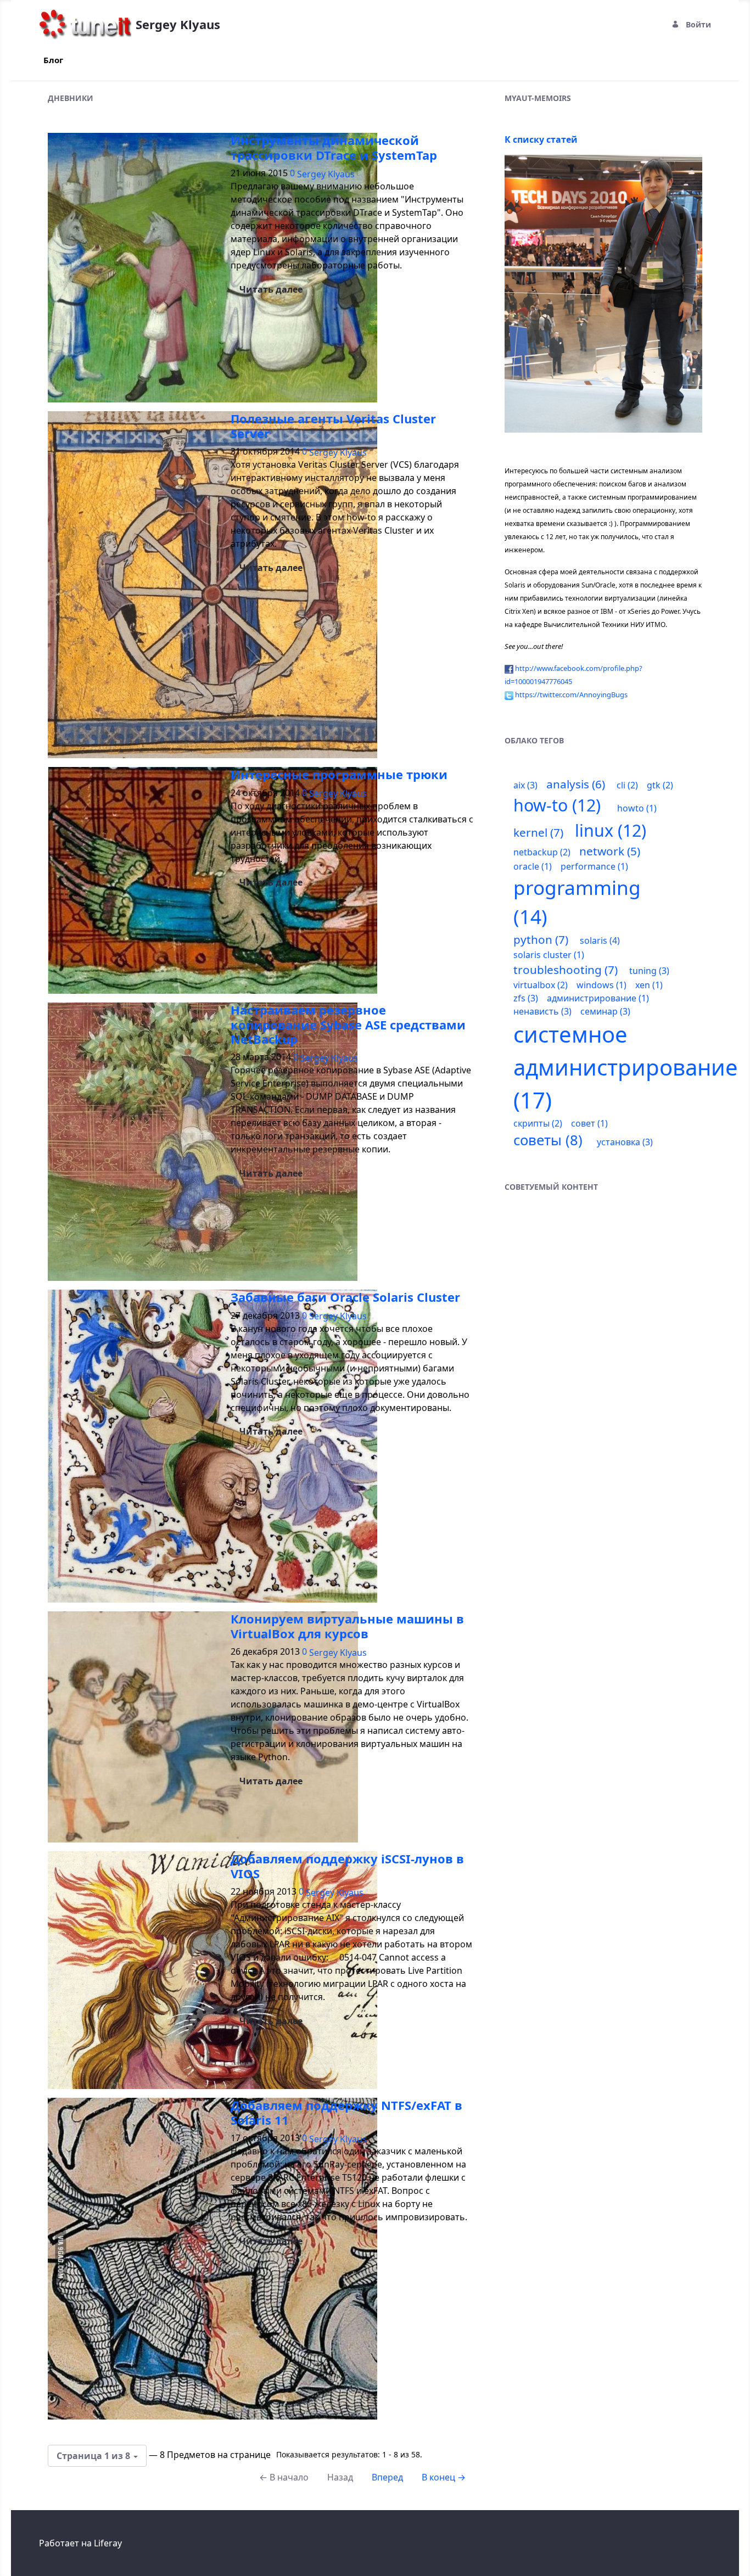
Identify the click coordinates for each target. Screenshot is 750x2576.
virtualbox (541, 985)
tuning (649, 971)
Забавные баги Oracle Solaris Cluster (345, 1297)
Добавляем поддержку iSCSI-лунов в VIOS (347, 1866)
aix (525, 785)
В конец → (444, 2477)
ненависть (542, 1011)
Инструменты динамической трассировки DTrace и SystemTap (334, 147)
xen (649, 985)
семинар (605, 1011)
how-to (557, 805)
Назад (340, 2477)
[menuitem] (53, 60)
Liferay (108, 2543)
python (541, 939)
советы (548, 1140)
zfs (526, 998)
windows (601, 985)
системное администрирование (626, 1067)
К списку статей (541, 139)
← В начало (284, 2477)
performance (594, 866)
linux (611, 830)
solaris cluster (549, 955)
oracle (533, 866)
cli (627, 785)
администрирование (598, 998)
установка (625, 1142)
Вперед (387, 2477)
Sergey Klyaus (326, 174)
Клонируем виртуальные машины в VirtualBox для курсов (347, 1626)
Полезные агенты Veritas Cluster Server (333, 425)
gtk (660, 785)
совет (589, 1123)
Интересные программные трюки (339, 774)
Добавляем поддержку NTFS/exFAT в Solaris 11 (346, 2112)
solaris (600, 940)
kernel (538, 832)
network (610, 851)
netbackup (542, 852)
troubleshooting (566, 970)
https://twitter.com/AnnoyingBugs (571, 695)
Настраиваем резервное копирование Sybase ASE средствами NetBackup (348, 1024)
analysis (576, 784)
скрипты (538, 1123)
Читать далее (271, 289)
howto (637, 808)
